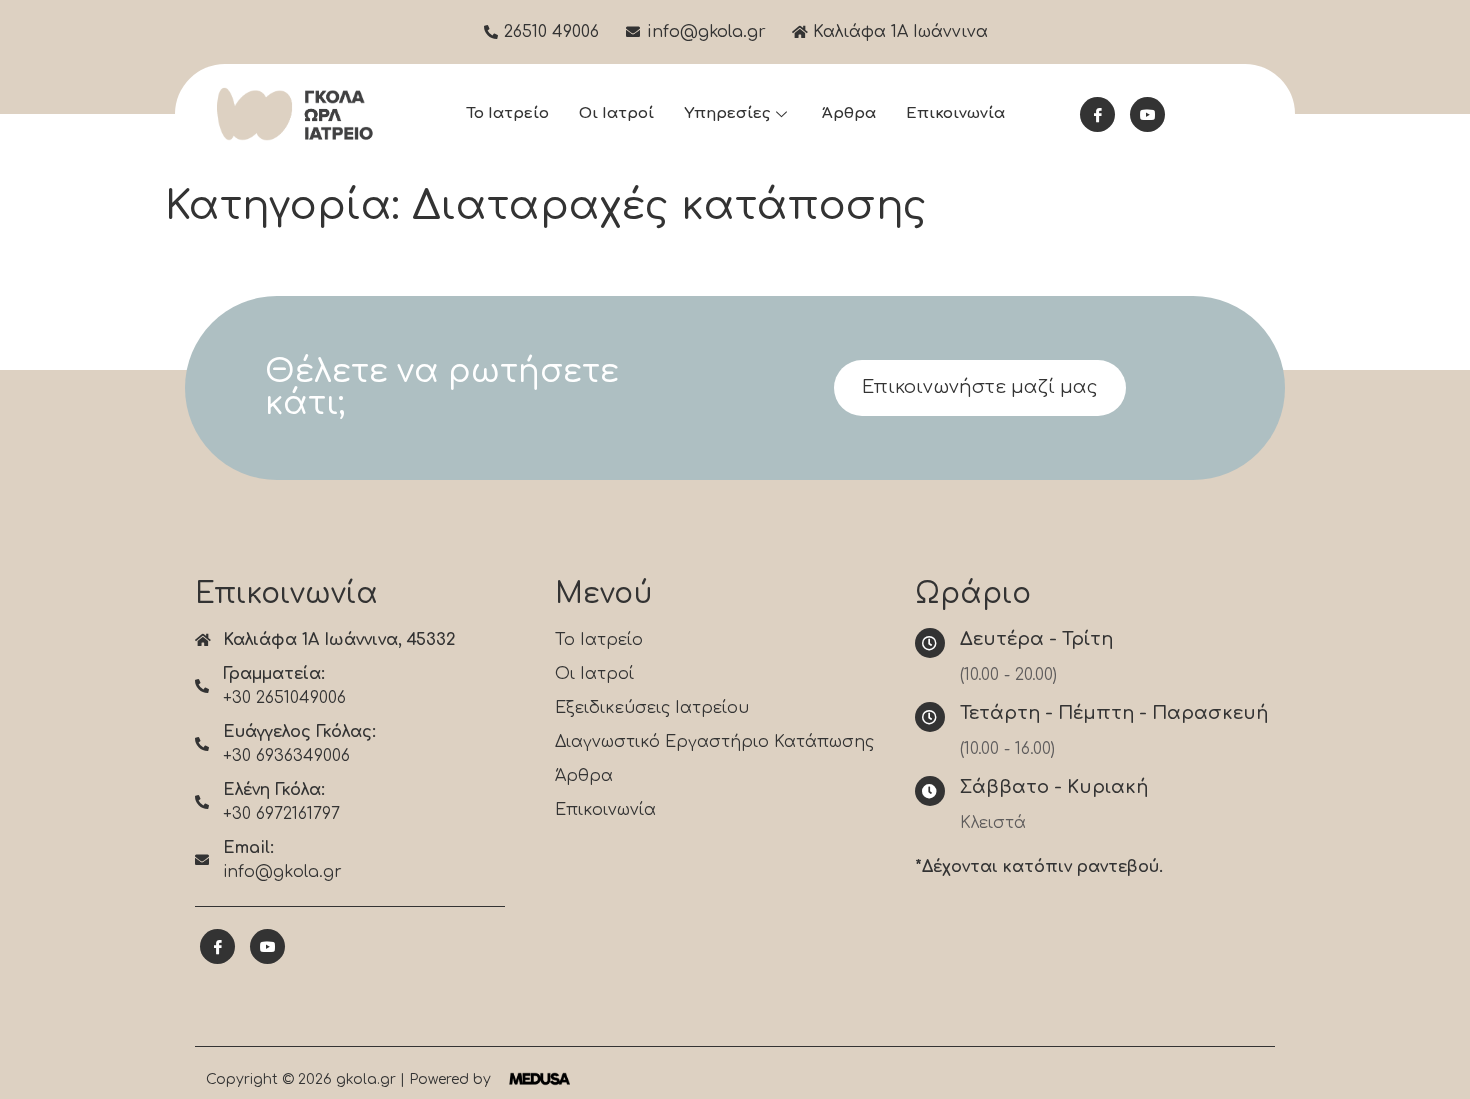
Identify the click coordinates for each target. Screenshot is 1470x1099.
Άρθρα (849, 113)
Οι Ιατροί (616, 113)
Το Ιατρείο (507, 113)
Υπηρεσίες (727, 113)
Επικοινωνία (955, 113)
